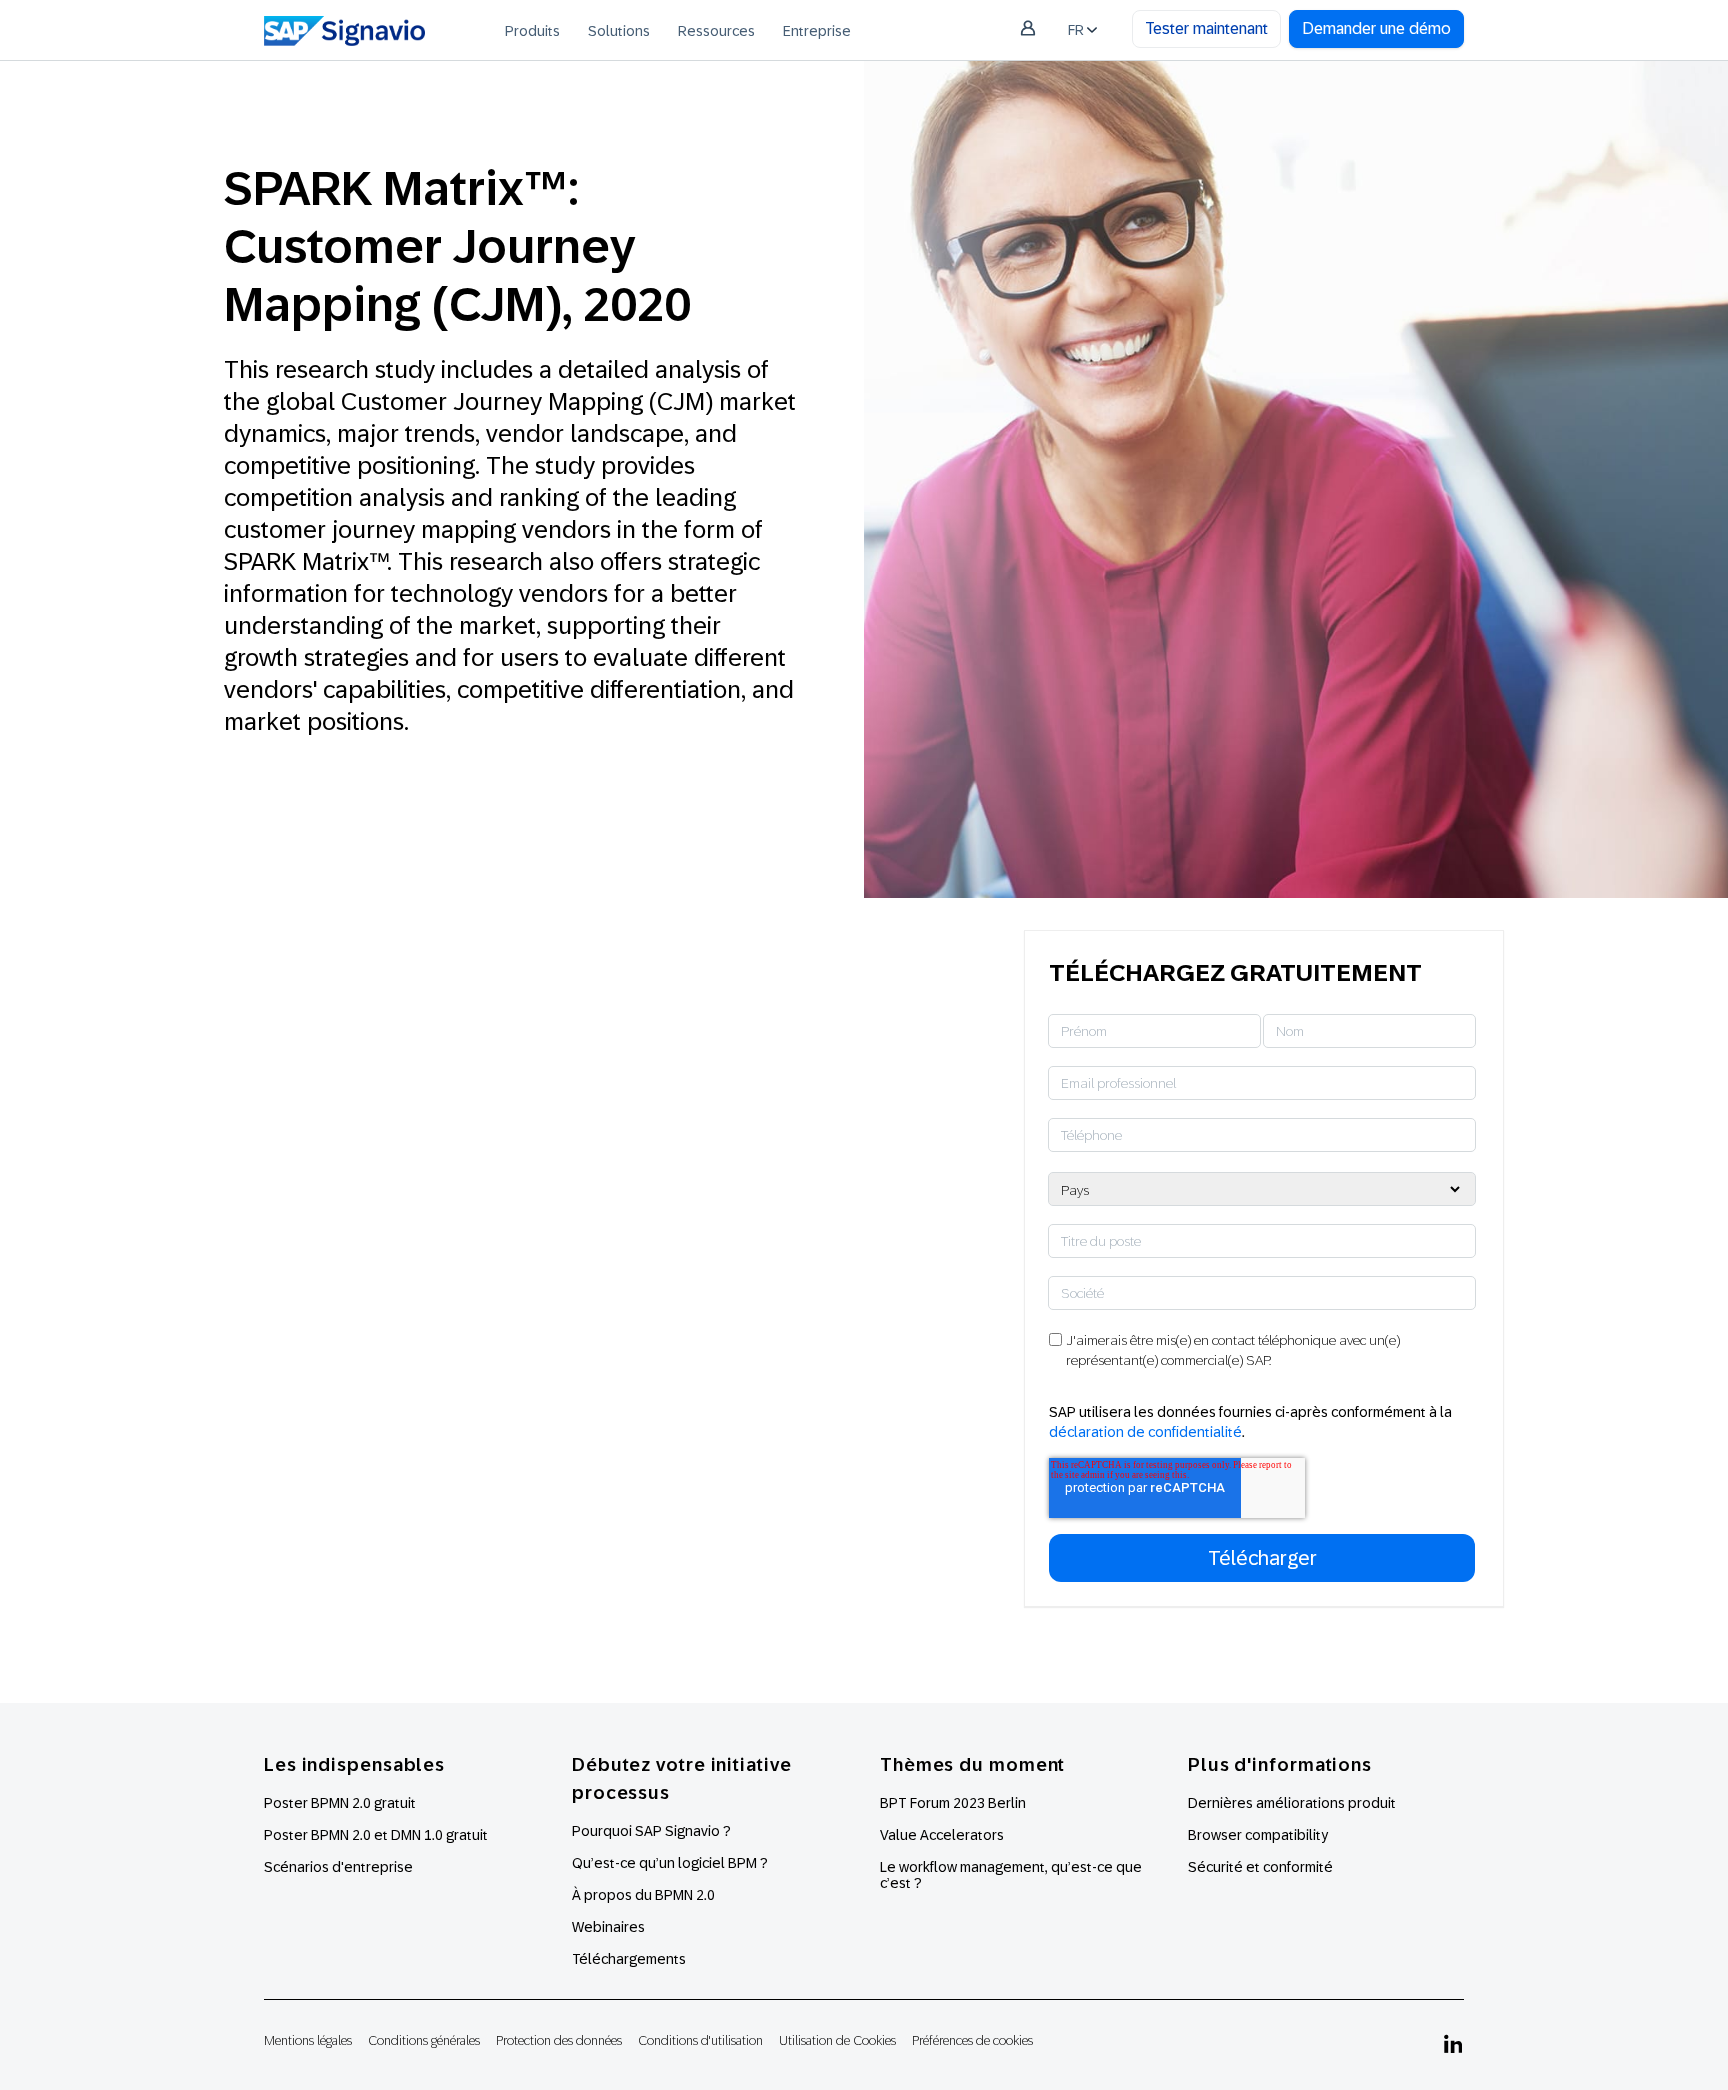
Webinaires (608, 1927)
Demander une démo (1376, 28)
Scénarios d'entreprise (338, 1867)
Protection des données (559, 2040)
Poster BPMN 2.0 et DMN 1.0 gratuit (376, 1835)
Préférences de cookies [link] (972, 2040)
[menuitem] (532, 30)
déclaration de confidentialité (1145, 1432)
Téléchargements (629, 1959)
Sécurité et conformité (1260, 1867)
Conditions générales (424, 2040)
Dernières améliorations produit (1292, 1803)
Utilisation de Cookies (837, 2040)
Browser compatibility (1258, 1835)
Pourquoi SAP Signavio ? (651, 1831)
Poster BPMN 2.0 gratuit (340, 1803)
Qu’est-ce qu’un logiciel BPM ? (670, 1863)
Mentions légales (308, 2040)
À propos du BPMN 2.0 (643, 1895)
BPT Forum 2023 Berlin (953, 1803)
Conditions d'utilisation (700, 2040)
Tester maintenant (1206, 28)
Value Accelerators (942, 1835)
